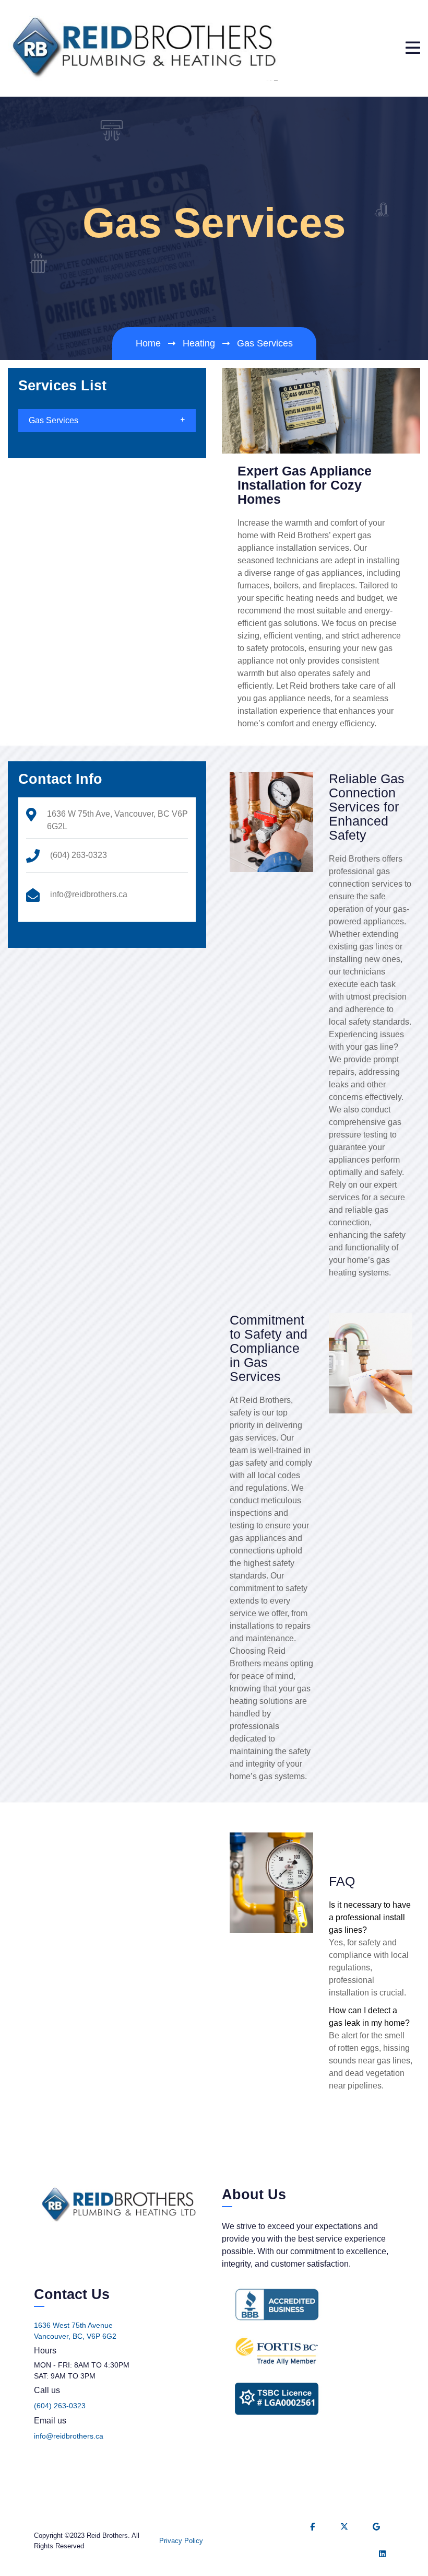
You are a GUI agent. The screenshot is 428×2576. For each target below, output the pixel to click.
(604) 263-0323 (60, 2406)
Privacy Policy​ (181, 2541)
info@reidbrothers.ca (69, 2436)
